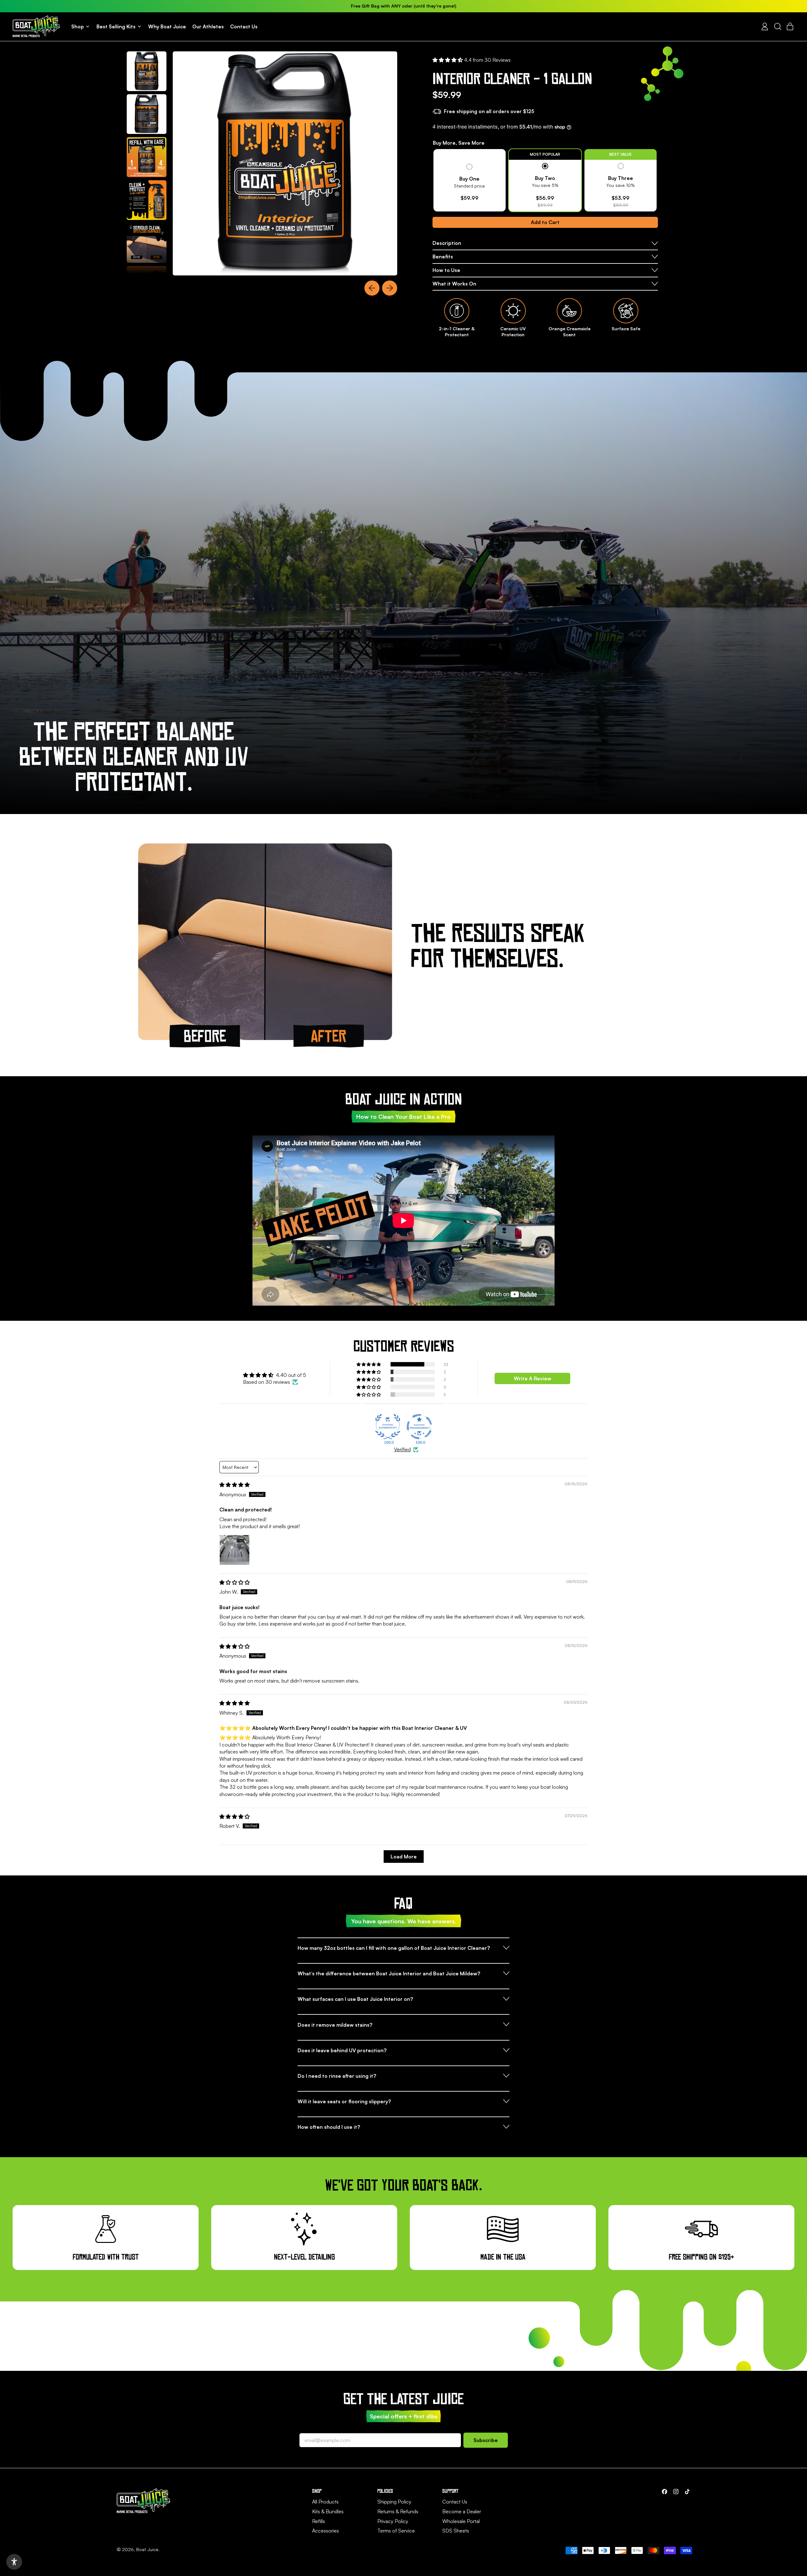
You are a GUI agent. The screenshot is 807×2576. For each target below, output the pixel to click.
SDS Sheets (456, 2531)
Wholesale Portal (461, 2521)
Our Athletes (208, 26)
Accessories (325, 2531)
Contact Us (244, 26)
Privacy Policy (393, 2521)
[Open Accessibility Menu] (14, 2562)
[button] (777, 26)
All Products (325, 2502)
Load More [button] (404, 1857)
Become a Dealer (462, 2511)
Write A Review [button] (533, 1378)
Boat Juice (147, 2549)
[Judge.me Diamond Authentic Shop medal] (388, 1427)
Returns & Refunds (398, 2511)
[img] (235, 1485)
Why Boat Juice (167, 26)
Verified (402, 1449)
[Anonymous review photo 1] (235, 1550)
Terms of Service (396, 2531)
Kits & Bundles (328, 2511)
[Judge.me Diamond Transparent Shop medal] (419, 1427)
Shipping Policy (394, 2502)
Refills (319, 2521)
